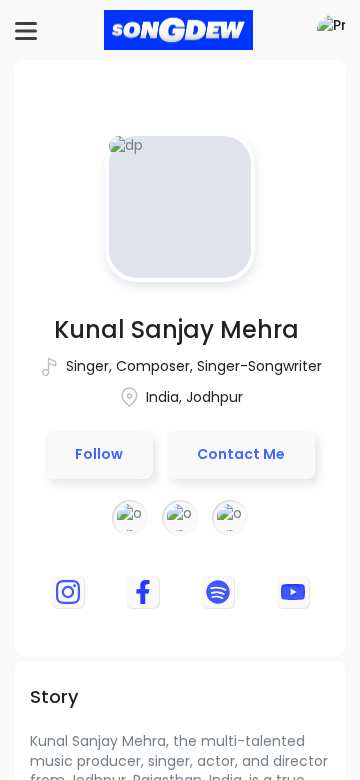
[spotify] (218, 592)
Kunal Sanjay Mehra (176, 329)
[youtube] (293, 592)
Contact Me (241, 454)
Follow (99, 454)
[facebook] (143, 592)
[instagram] (68, 592)
